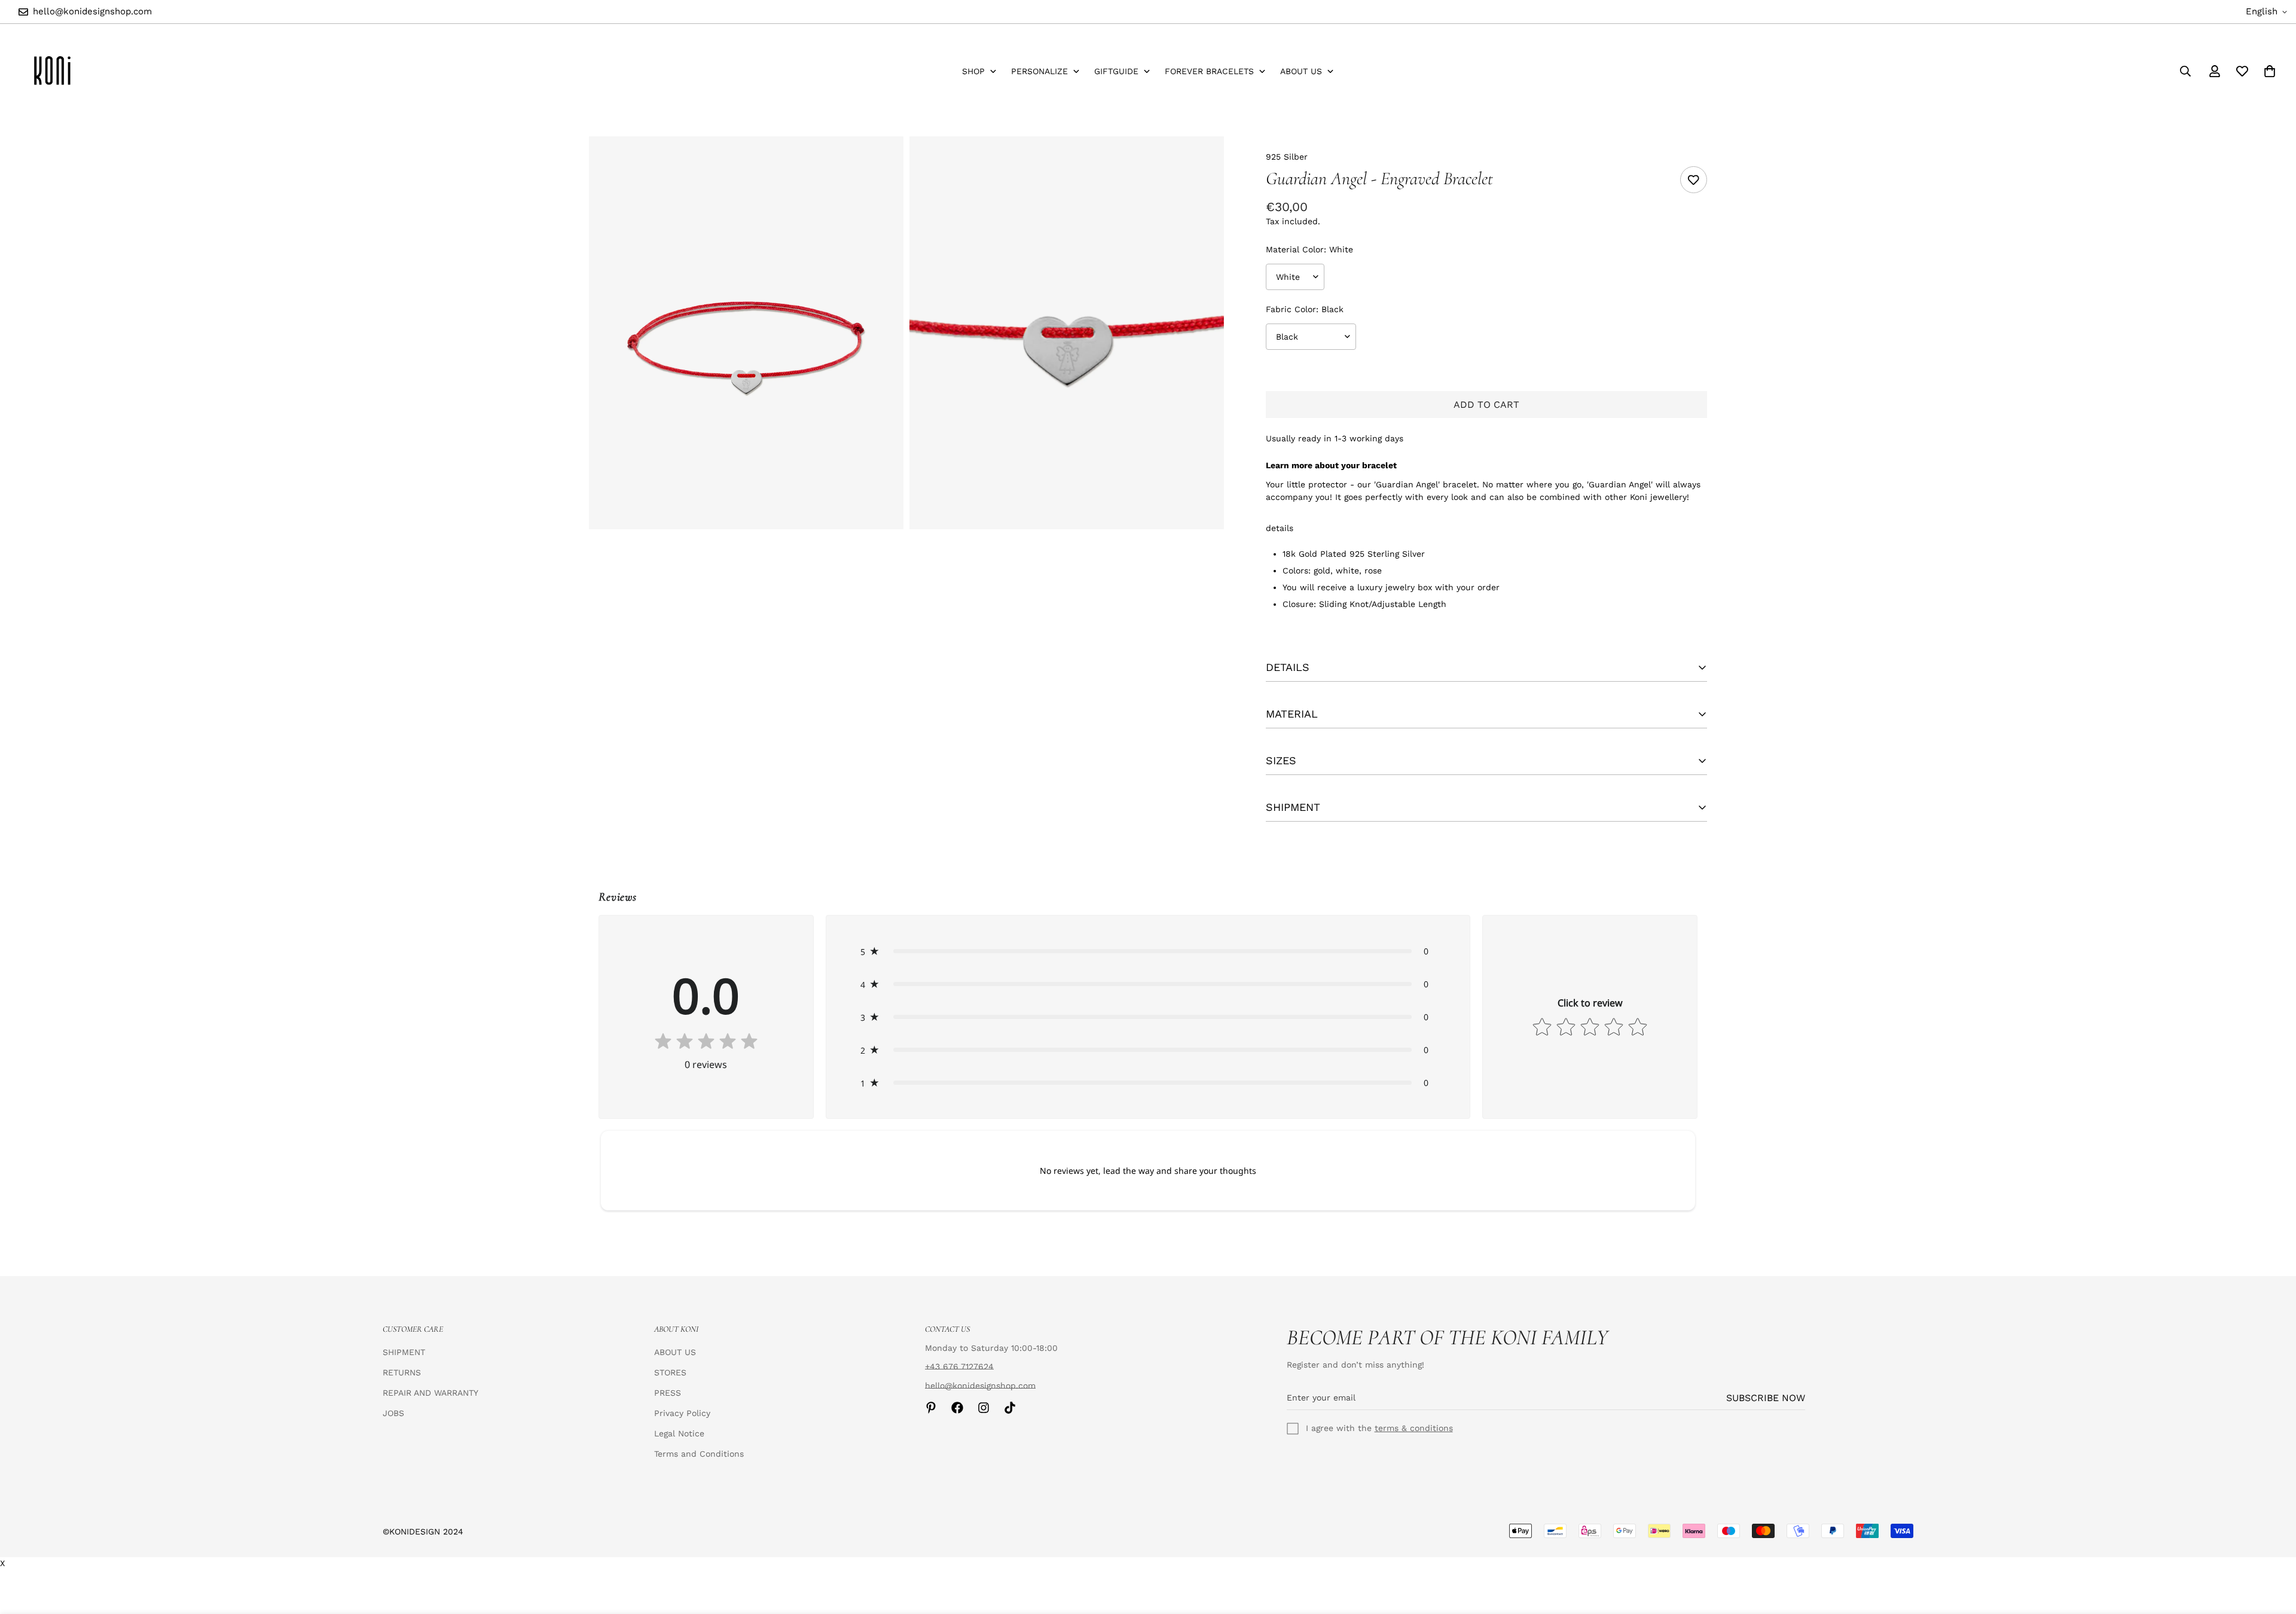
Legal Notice (679, 1433)
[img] (706, 1042)
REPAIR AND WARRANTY (430, 1393)
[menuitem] (979, 71)
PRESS (668, 1393)
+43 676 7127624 (959, 1366)
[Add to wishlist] (1694, 180)
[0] (2270, 71)
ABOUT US (675, 1352)
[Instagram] (984, 1408)
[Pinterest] (931, 1408)
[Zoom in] (881, 162)
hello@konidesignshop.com (980, 1386)
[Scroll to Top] (2273, 1549)
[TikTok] (1010, 1408)
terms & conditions (1414, 1428)
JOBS (393, 1413)
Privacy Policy (682, 1413)
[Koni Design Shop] (52, 71)
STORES (670, 1372)
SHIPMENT (404, 1352)
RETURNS (402, 1372)
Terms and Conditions (699, 1454)
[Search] (2185, 71)
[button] (1148, 951)
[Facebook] (957, 1408)
